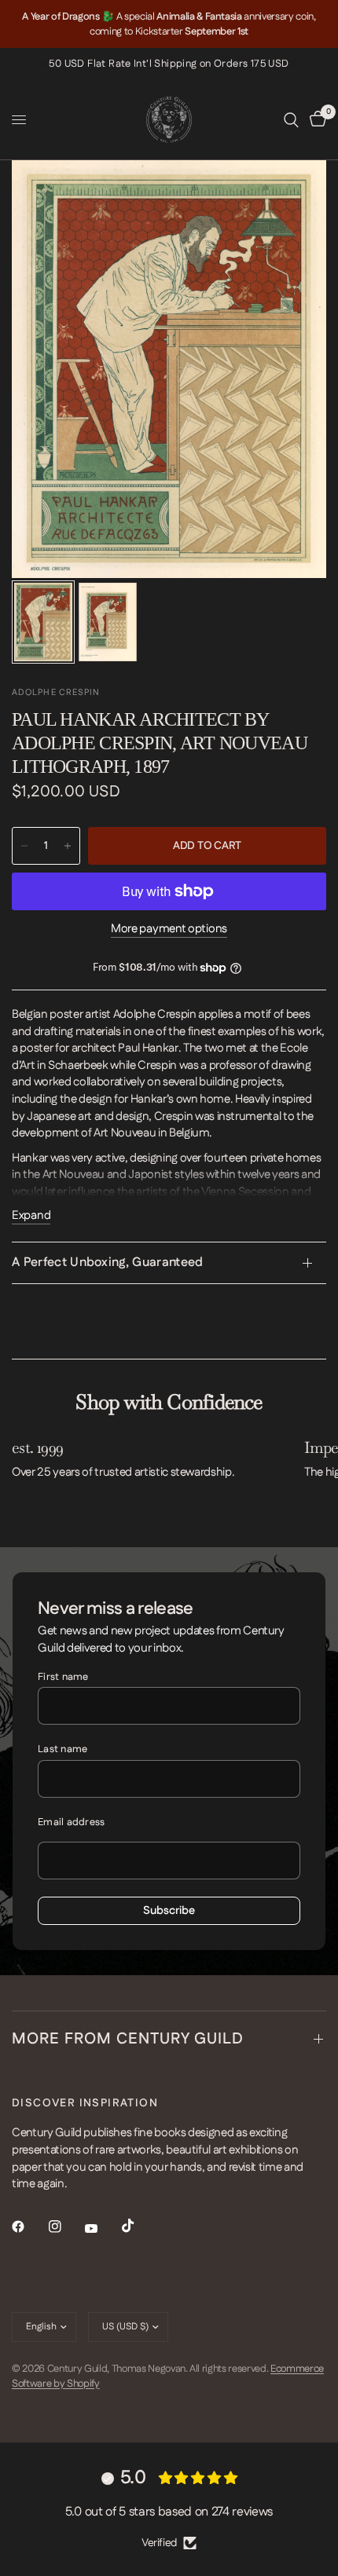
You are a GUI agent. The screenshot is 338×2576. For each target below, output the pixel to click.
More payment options (169, 929)
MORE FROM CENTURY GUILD (128, 2039)
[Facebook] (29, 2227)
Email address (71, 1822)
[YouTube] (102, 2228)
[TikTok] (139, 2226)
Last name (62, 1749)
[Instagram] (66, 2227)
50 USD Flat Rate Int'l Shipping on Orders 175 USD (169, 64)
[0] (315, 120)
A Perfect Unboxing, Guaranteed (108, 1262)
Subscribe (169, 1911)
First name (63, 1677)
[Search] (291, 120)
